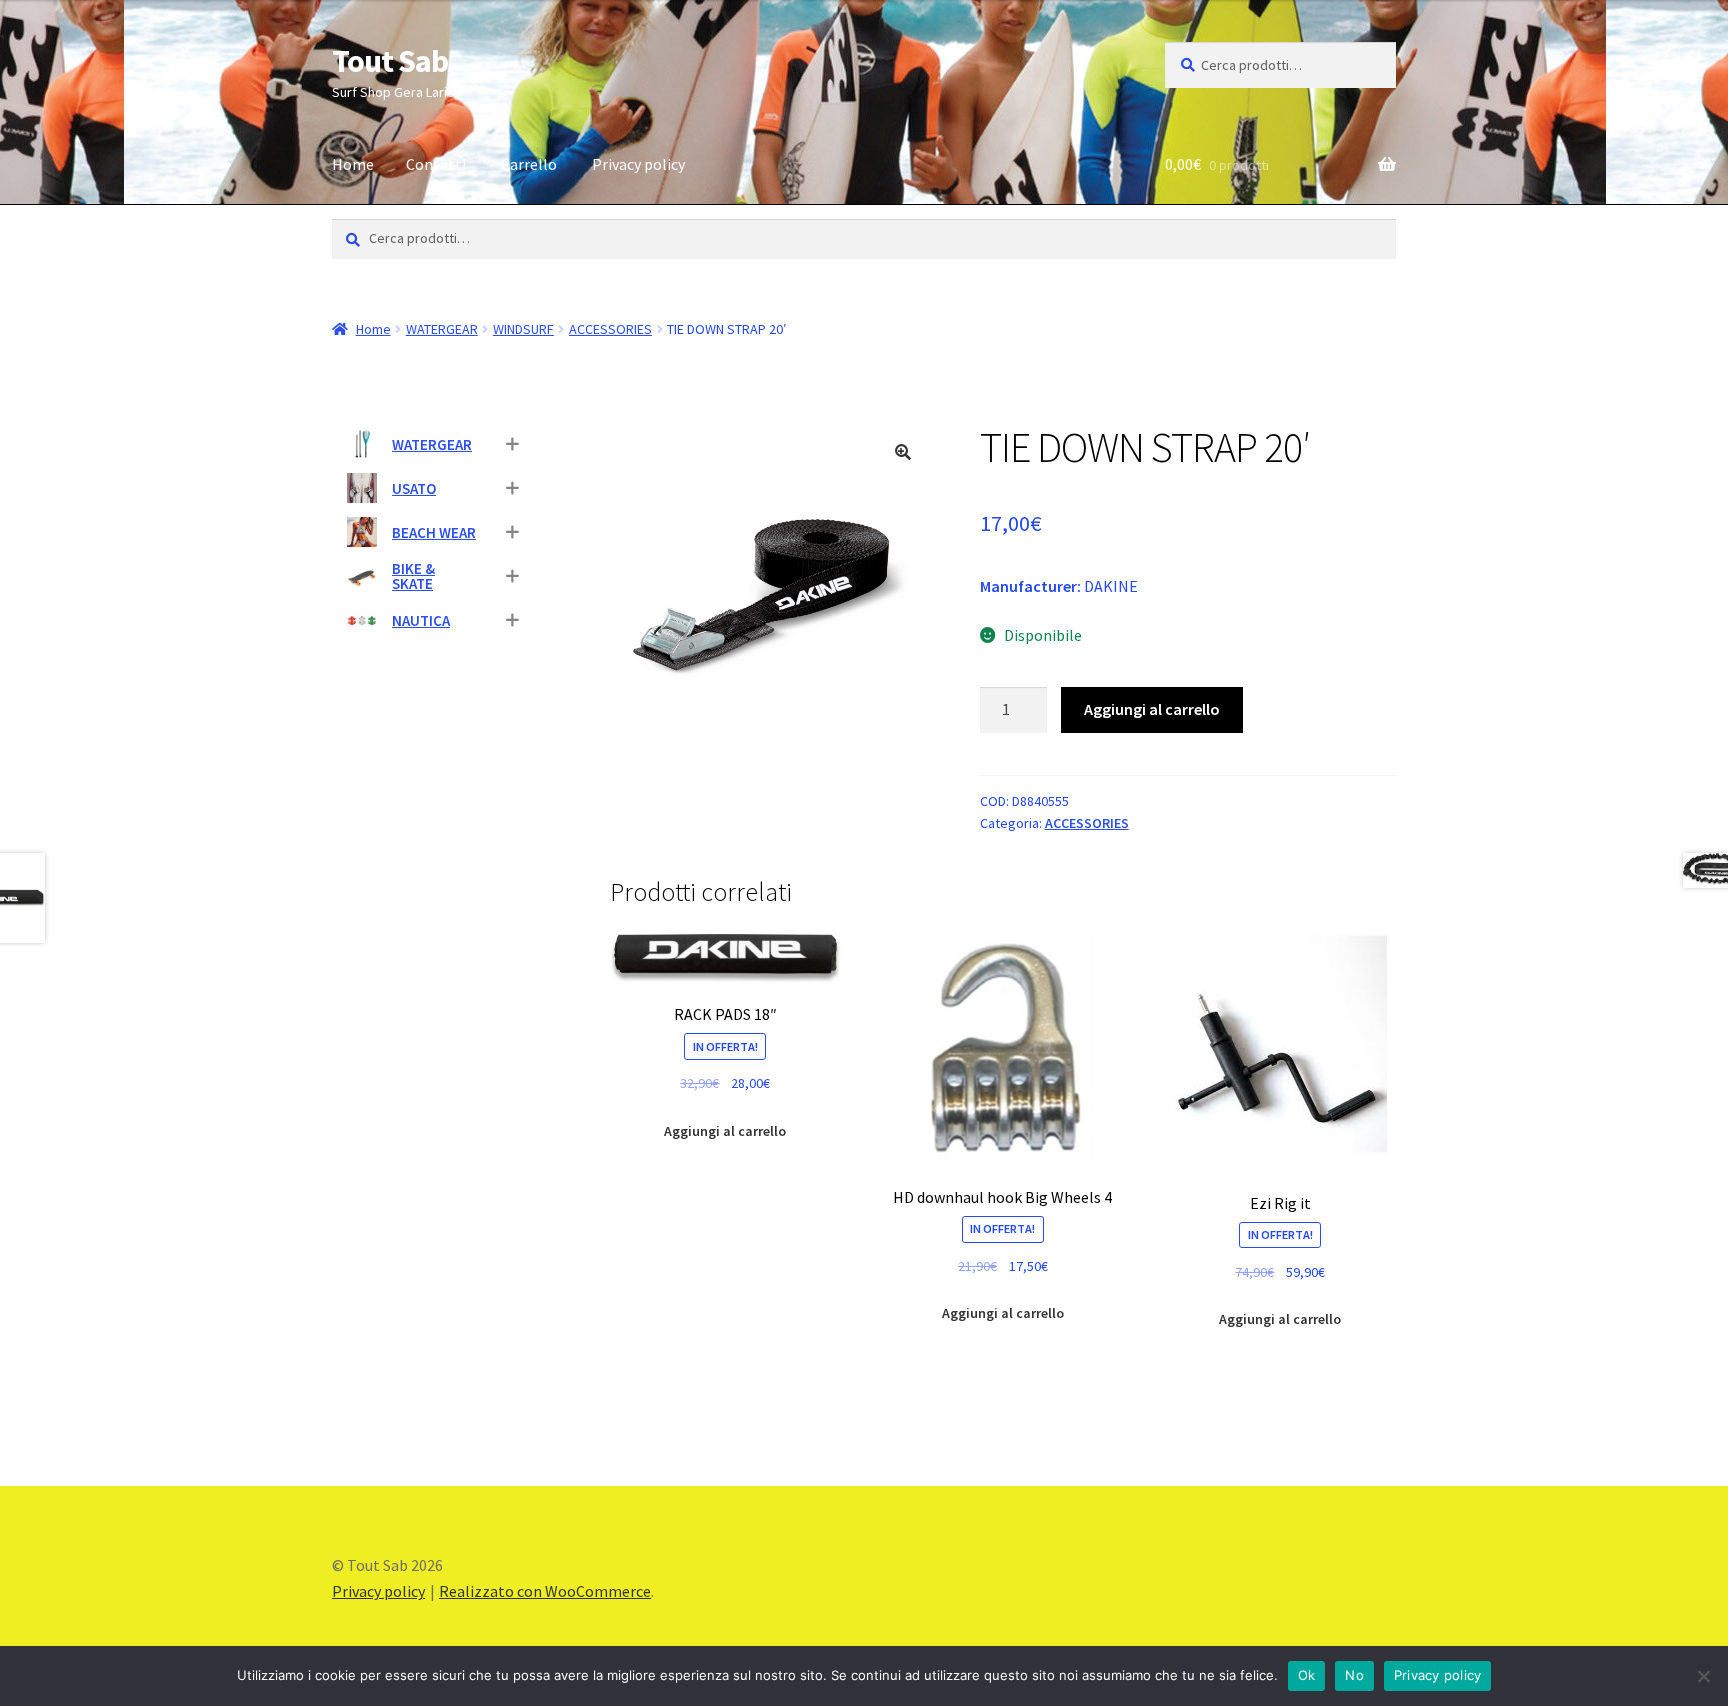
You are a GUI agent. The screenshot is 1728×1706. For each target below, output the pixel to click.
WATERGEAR (442, 329)
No (1354, 1675)
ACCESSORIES (610, 329)
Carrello (529, 164)
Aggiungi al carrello (1152, 709)
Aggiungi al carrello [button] (725, 1131)
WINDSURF (523, 329)
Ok (1307, 1675)
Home (353, 164)
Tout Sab (390, 61)
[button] (903, 452)
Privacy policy (638, 164)
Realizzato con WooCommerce (545, 1591)
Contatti (436, 164)
